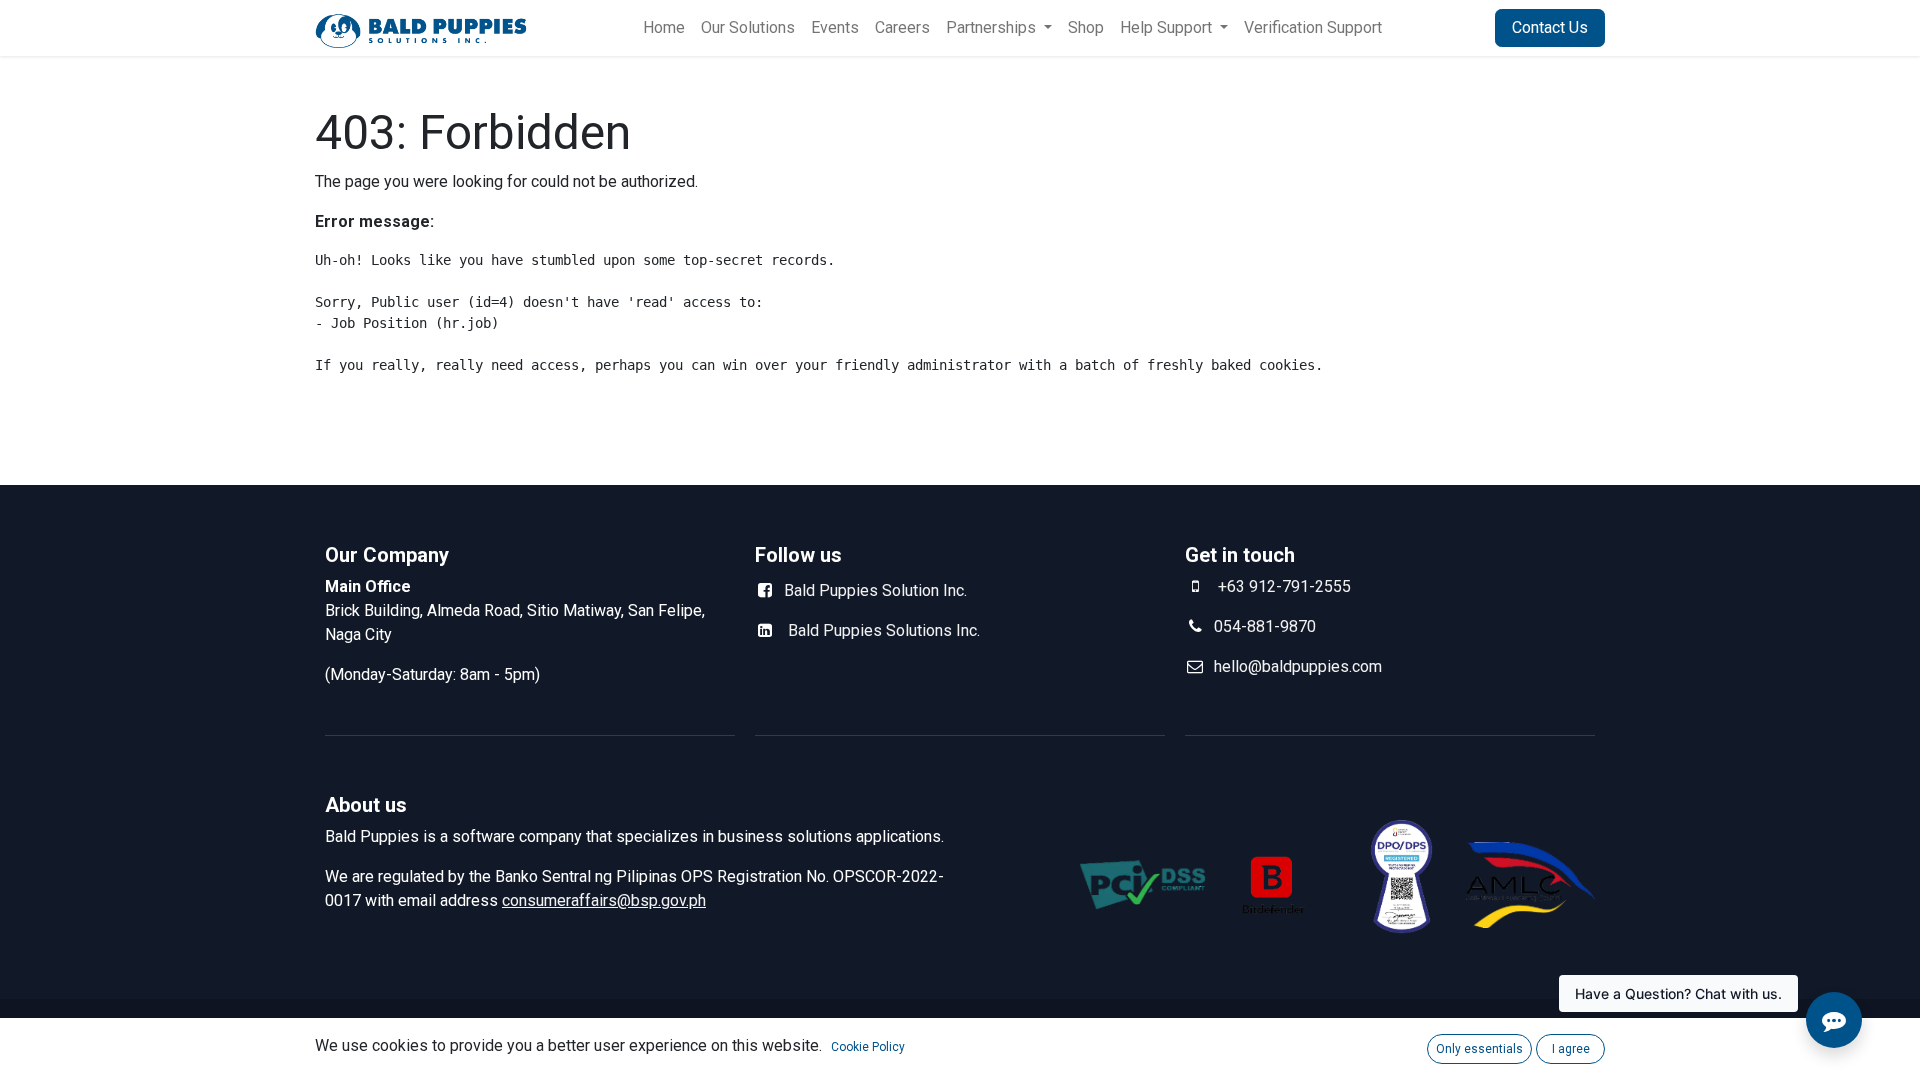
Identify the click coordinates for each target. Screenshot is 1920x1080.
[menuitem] (664, 28)
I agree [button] (1571, 1049)
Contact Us (1550, 27)
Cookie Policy (868, 1047)
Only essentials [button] (1479, 1049)
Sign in (1446, 27)
